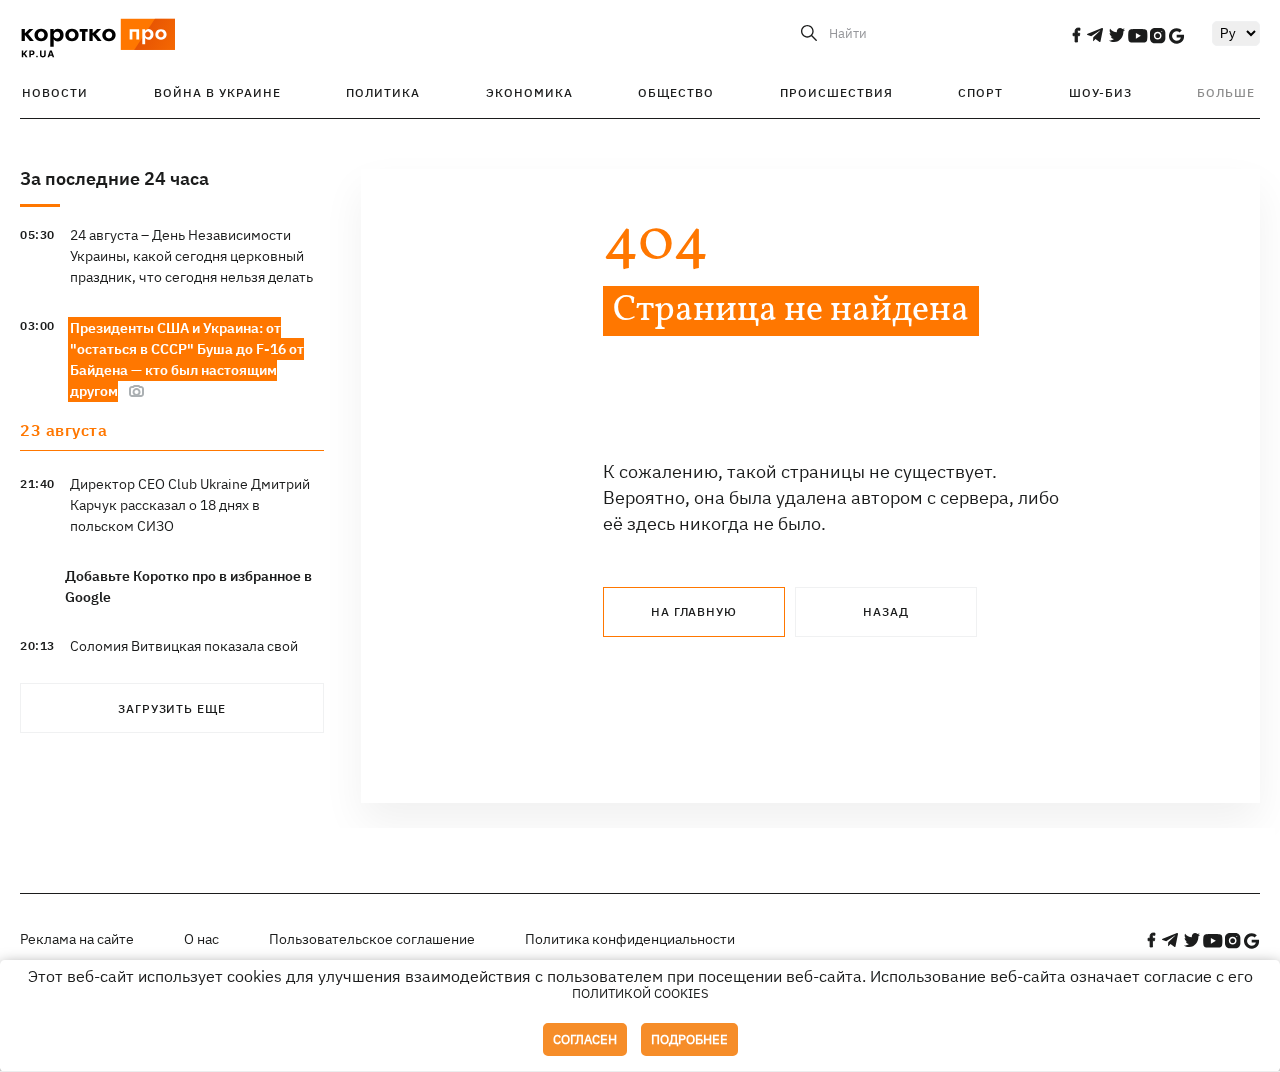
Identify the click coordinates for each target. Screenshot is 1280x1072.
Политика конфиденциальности (630, 939)
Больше (1226, 92)
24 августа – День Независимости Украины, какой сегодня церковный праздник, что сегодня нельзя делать (191, 256)
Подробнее (689, 1039)
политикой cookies (640, 993)
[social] (1076, 35)
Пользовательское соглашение (372, 939)
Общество (676, 92)
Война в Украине (217, 92)
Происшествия (836, 92)
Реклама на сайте (77, 939)
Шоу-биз (1100, 92)
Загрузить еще (172, 708)
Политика (383, 92)
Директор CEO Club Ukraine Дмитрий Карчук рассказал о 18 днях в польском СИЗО (190, 505)
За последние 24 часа (114, 178)
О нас (201, 939)
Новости (55, 92)
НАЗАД (886, 611)
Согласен (585, 1039)
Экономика (529, 92)
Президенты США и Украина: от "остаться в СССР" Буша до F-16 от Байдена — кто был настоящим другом (187, 359)
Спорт (980, 92)
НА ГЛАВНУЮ (694, 611)
